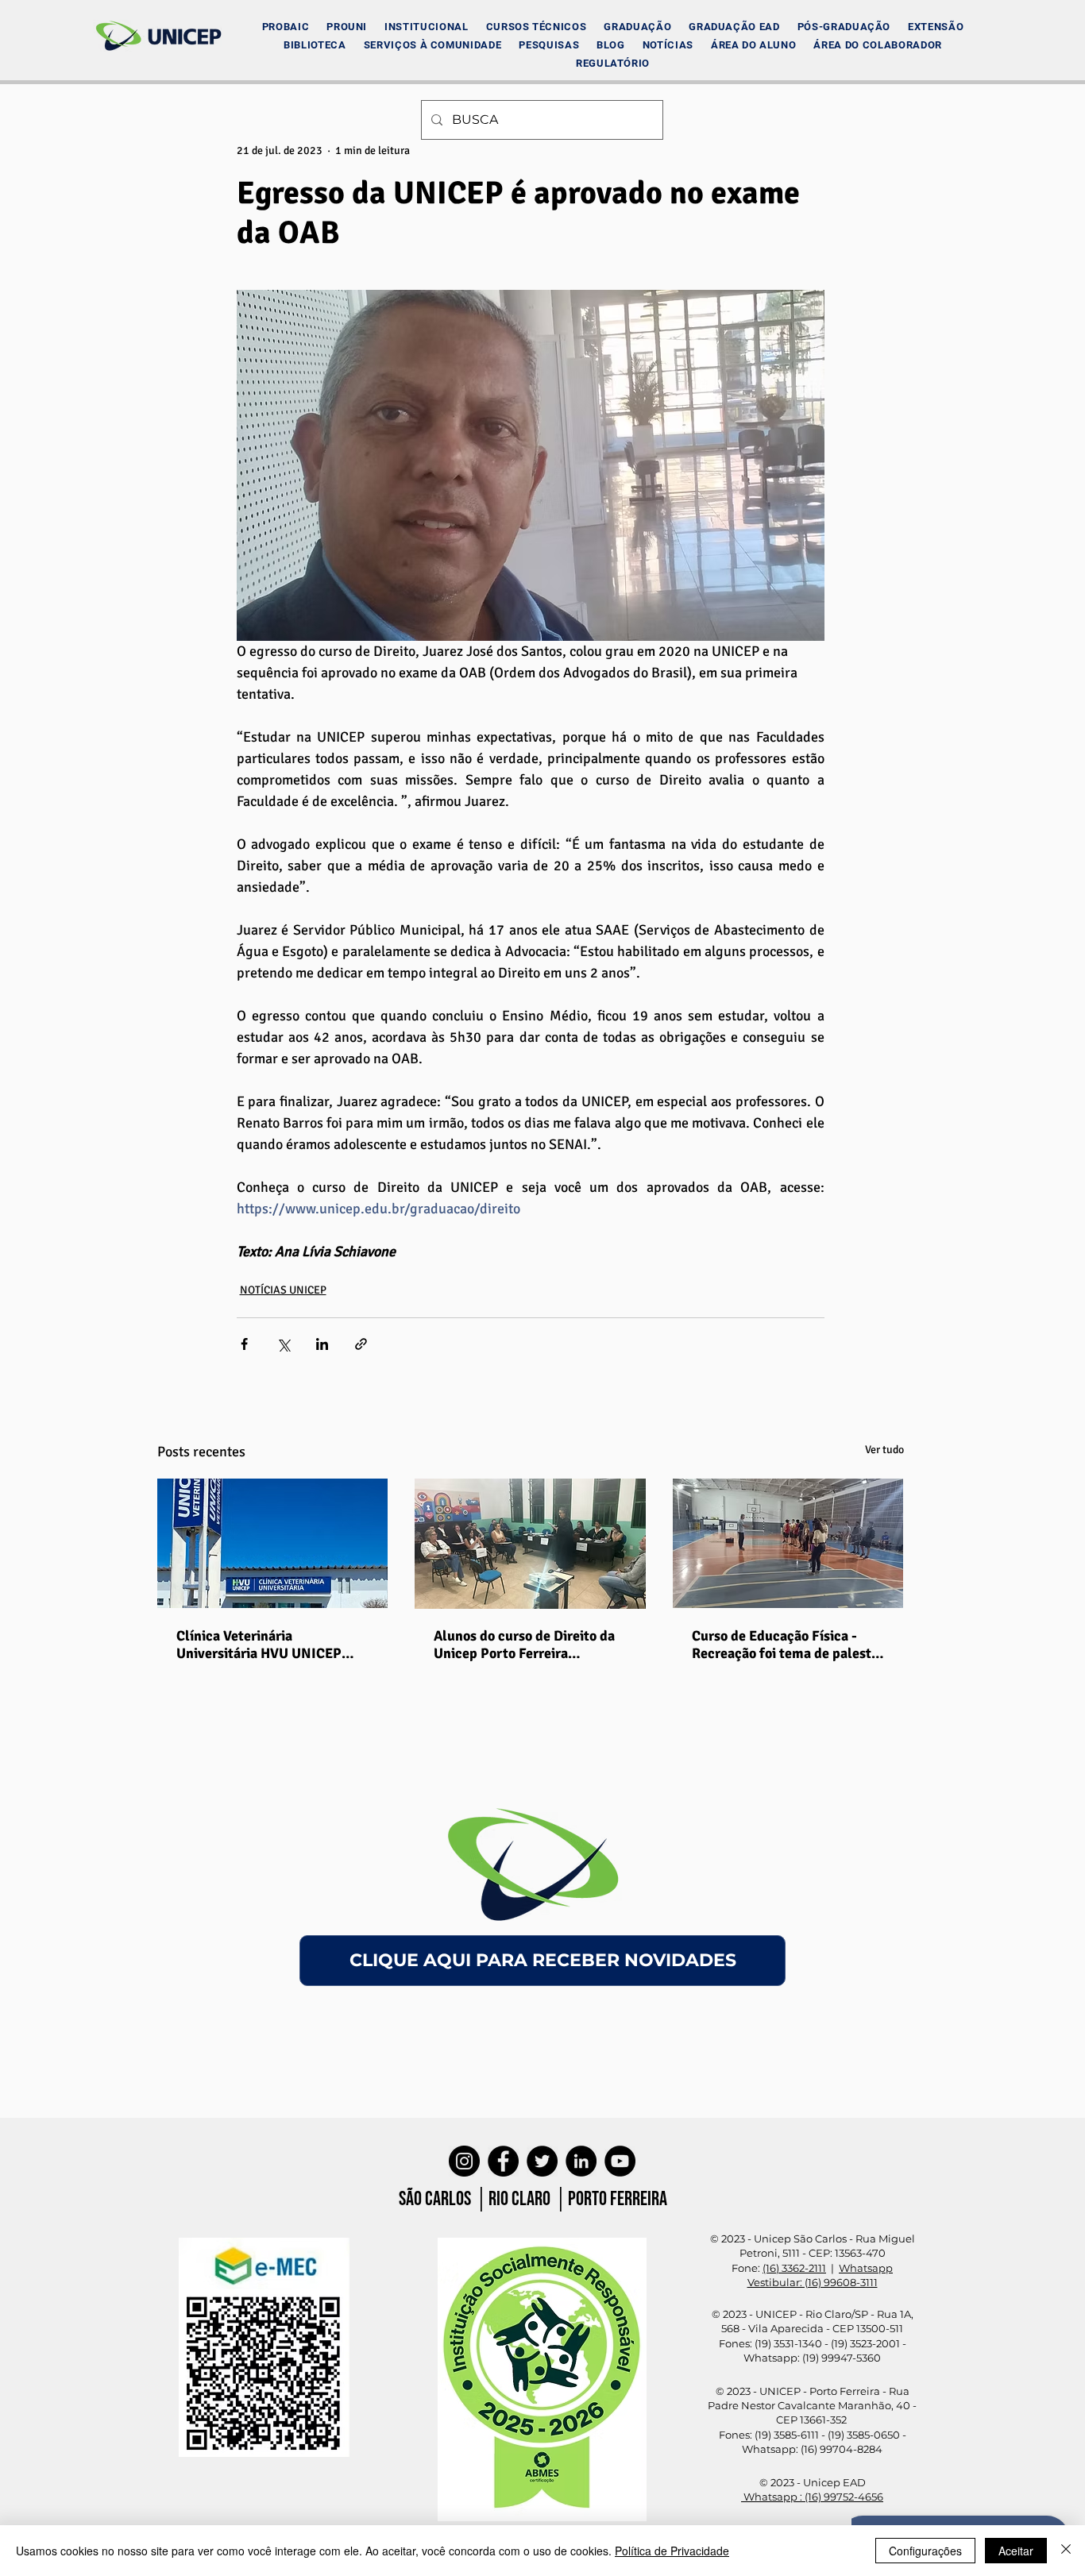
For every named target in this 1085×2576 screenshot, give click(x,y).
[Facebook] (503, 2161)
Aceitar (1016, 2551)
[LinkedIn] (581, 2161)
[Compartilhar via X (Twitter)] (283, 1344)
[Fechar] (1066, 2551)
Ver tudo (884, 1450)
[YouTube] (620, 2161)
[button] (426, 27)
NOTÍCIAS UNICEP (283, 1290)
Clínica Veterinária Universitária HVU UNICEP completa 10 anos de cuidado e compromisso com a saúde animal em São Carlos (272, 1645)
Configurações (925, 2551)
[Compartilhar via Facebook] (244, 1344)
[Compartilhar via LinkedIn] (322, 1344)
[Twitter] (542, 2161)
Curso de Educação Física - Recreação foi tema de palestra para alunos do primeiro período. (788, 1645)
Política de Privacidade (672, 2551)
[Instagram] (464, 2161)
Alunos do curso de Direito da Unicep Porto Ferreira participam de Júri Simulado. (524, 1645)
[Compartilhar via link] (361, 1344)
